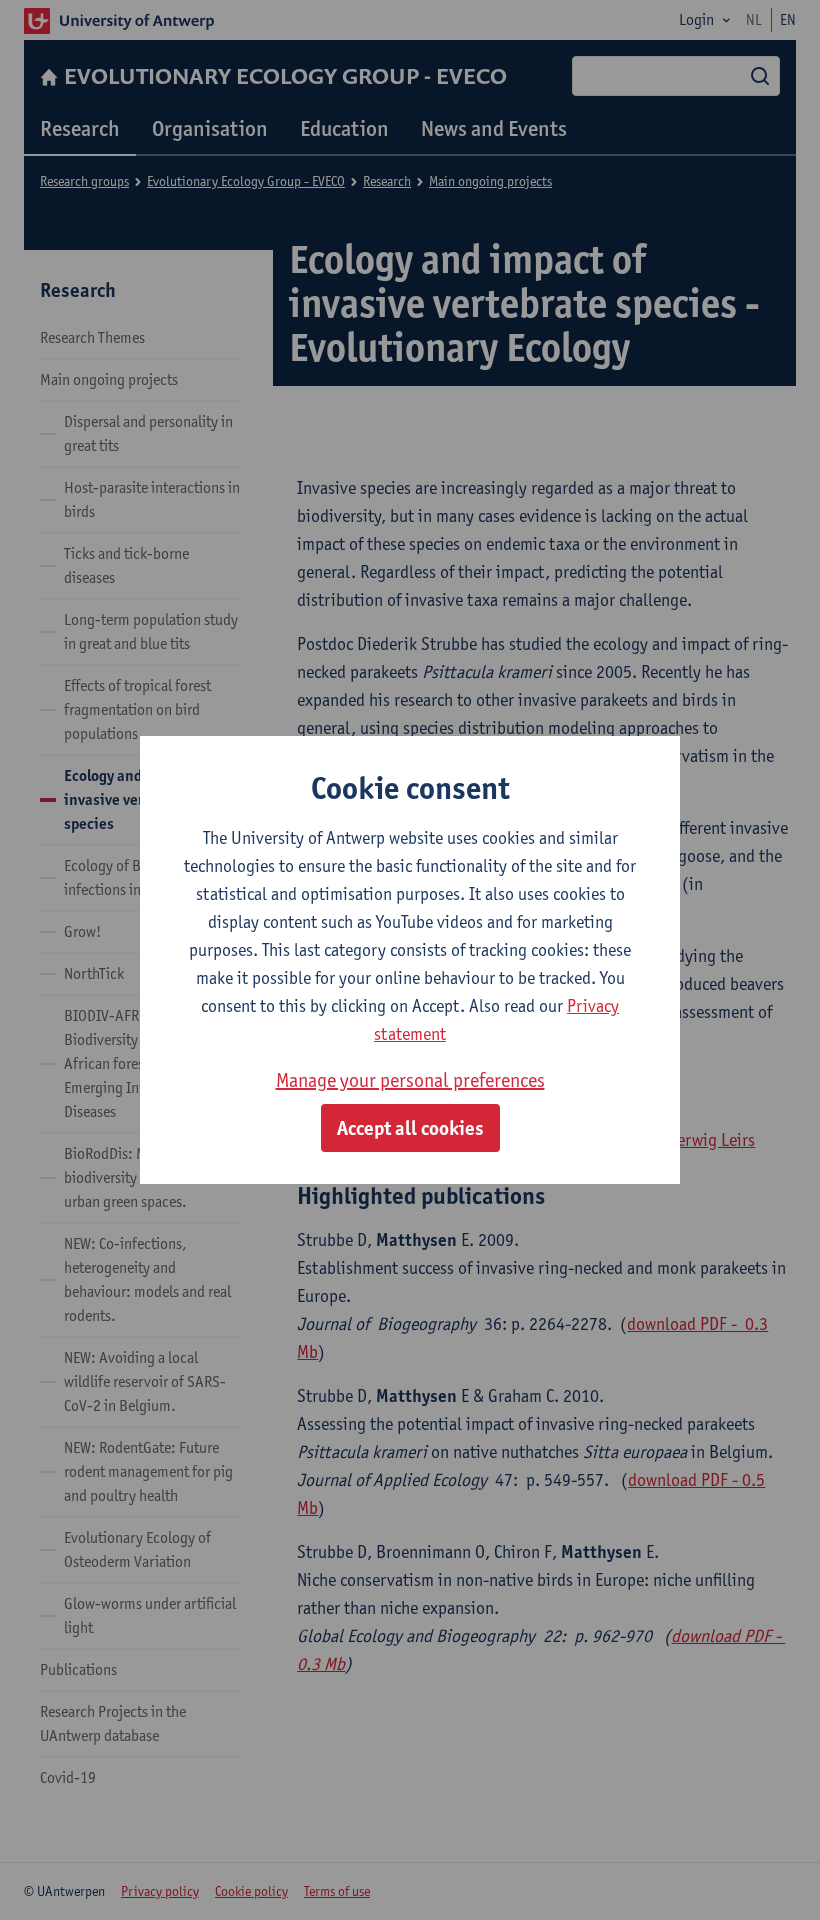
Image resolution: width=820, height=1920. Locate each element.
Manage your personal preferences (410, 1080)
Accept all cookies (410, 1128)
